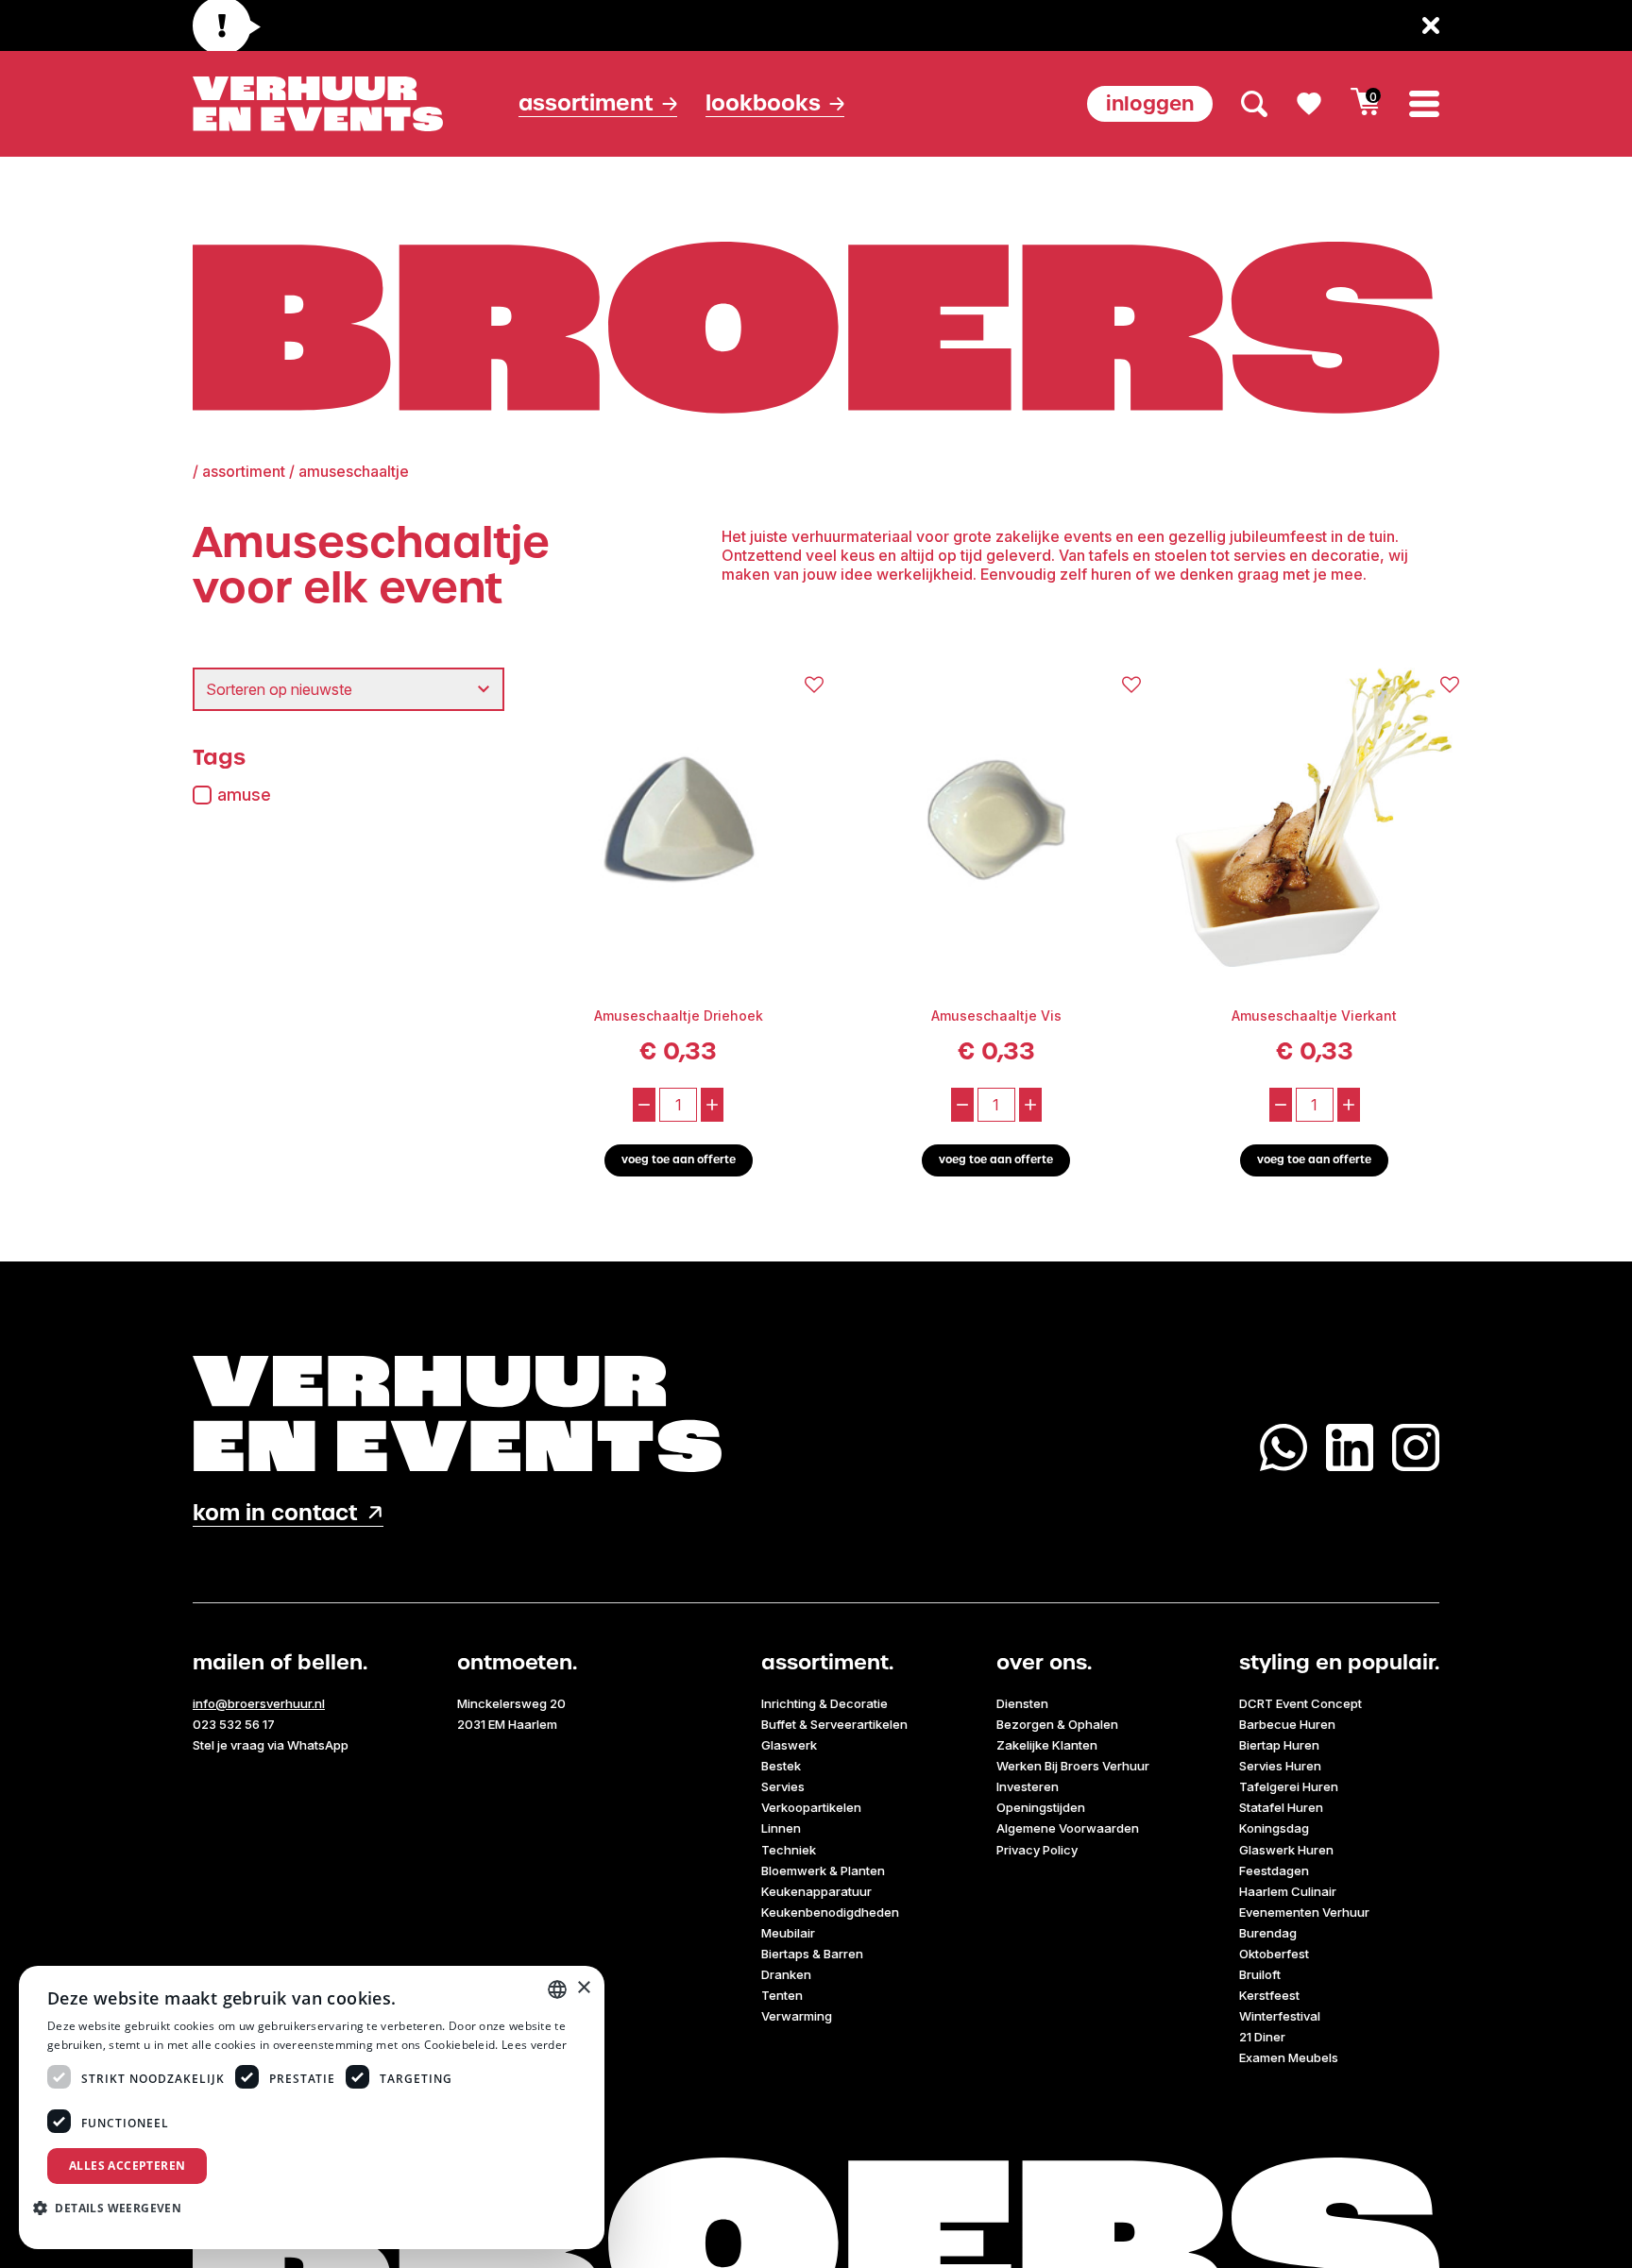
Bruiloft (1260, 1974)
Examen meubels (1289, 2057)
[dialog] (312, 2107)
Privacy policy (1037, 1850)
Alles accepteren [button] (127, 2166)
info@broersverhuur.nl (259, 1703)
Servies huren (1280, 1766)
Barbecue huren (1287, 1724)
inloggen (1150, 103)
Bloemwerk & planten (823, 1870)
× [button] (583, 1988)
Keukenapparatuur (816, 1891)
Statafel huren (1281, 1807)
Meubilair (788, 1933)
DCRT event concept (1300, 1703)
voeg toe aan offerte (679, 1160)
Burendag (1268, 1933)
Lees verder (534, 2045)
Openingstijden (1041, 1807)
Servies (783, 1786)
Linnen (781, 1828)
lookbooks (763, 103)
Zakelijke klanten (1047, 1745)
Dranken (786, 1974)
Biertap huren (1279, 1745)
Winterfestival (1280, 2016)
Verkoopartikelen (811, 1807)
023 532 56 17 (234, 1724)
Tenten (782, 1995)
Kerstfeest (1269, 1995)
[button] (114, 2208)
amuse (244, 795)
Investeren (1028, 1786)
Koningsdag (1274, 1828)
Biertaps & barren (812, 1954)
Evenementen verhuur (1304, 1912)
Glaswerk (789, 1745)
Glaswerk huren (1286, 1850)
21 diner (1262, 2037)
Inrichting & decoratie (824, 1703)
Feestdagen (1274, 1870)
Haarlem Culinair (1288, 1891)
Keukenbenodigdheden (830, 1912)
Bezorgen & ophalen (1057, 1724)
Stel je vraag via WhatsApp (271, 1745)
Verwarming (797, 2016)
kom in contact (275, 1513)
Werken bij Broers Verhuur (1073, 1766)
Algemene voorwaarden (1068, 1828)
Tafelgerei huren (1289, 1786)
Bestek (781, 1766)
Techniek (789, 1850)
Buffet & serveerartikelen (834, 1724)
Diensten (1022, 1703)
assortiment (244, 471)
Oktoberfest (1274, 1954)
